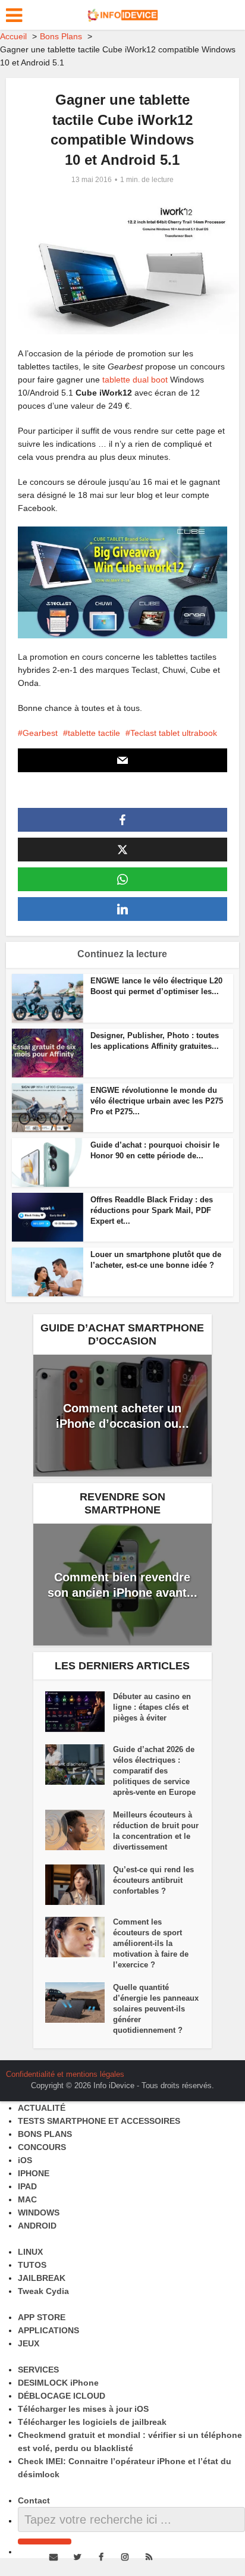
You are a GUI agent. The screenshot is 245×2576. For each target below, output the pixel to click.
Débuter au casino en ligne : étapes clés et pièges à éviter (152, 1707)
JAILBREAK (42, 2278)
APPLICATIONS (48, 2330)
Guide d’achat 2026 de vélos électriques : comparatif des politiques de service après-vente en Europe (154, 1771)
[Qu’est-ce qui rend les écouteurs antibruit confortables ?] (79, 1885)
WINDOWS (39, 2213)
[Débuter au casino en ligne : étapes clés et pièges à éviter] (79, 1712)
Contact (34, 2500)
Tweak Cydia (43, 2291)
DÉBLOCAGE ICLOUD (62, 2396)
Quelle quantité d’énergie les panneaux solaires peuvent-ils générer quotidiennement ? (156, 2009)
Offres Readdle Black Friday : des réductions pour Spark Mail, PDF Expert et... (152, 1210)
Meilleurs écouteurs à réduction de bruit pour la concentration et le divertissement (156, 1831)
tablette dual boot (135, 380)
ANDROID (37, 2226)
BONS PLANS (45, 2134)
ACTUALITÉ (42, 2108)
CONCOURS (42, 2147)
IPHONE (34, 2173)
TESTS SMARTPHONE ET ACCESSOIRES (99, 2121)
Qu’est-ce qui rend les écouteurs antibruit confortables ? (153, 1880)
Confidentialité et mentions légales (65, 2074)
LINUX (30, 2252)
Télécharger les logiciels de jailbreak (92, 2422)
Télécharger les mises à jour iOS (83, 2409)
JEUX (29, 2343)
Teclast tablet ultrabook (174, 733)
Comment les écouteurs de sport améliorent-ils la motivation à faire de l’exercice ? (151, 1943)
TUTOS (32, 2265)
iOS (25, 2160)
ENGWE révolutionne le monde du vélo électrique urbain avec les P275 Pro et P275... (157, 1101)
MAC (27, 2199)
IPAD (27, 2186)
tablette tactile (94, 733)
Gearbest (40, 733)
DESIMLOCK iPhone (58, 2383)
